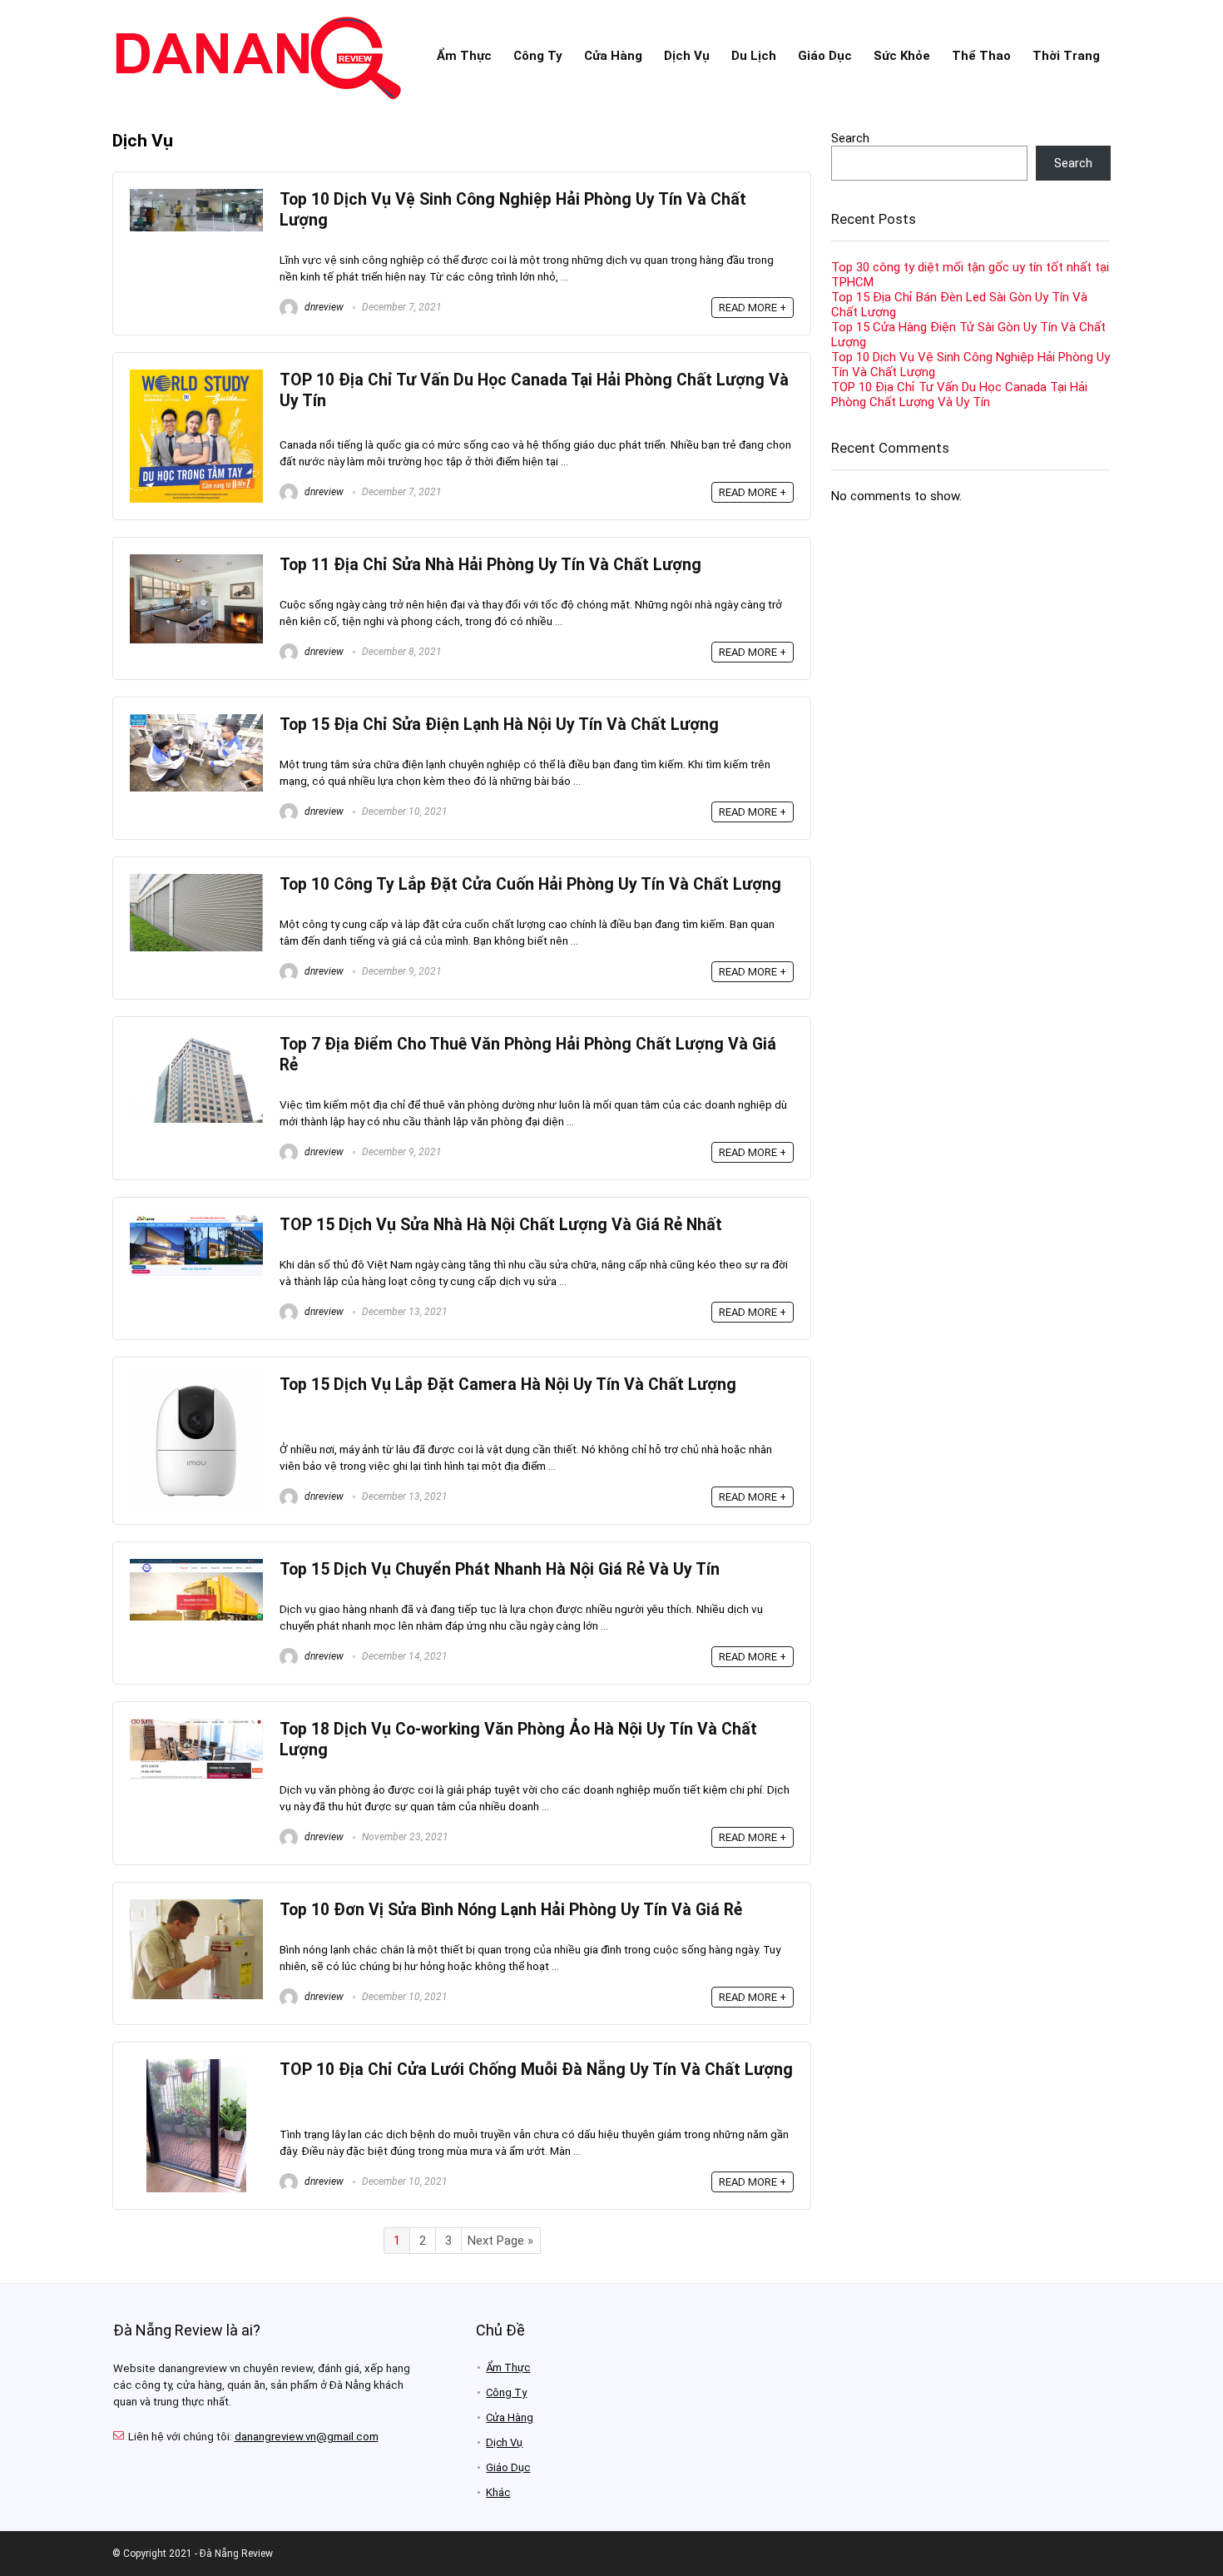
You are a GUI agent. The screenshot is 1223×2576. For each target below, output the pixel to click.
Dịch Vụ (687, 56)
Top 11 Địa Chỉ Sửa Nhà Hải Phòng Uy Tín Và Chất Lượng (490, 565)
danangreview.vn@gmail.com (307, 2437)
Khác (498, 2492)
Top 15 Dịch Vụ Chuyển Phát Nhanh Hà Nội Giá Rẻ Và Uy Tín (500, 1569)
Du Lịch (754, 56)
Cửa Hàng (613, 56)
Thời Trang (1066, 56)
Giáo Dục (825, 56)
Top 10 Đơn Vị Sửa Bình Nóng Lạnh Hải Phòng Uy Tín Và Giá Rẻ (511, 1910)
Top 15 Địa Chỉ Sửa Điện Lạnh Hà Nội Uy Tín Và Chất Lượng (499, 725)
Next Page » (500, 2241)
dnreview (323, 307)
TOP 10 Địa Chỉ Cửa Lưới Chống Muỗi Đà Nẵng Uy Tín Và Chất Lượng (536, 2070)
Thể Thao (981, 56)
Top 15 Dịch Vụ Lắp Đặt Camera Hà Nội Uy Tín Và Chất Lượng (508, 1385)
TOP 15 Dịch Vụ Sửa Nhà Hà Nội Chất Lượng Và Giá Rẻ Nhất (501, 1225)
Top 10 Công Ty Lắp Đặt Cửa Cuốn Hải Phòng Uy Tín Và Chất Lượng (530, 884)
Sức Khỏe (902, 56)
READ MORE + (753, 308)
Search (850, 138)
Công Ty (538, 56)
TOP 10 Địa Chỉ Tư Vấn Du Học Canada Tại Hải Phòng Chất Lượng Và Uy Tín (959, 395)
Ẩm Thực (464, 56)
